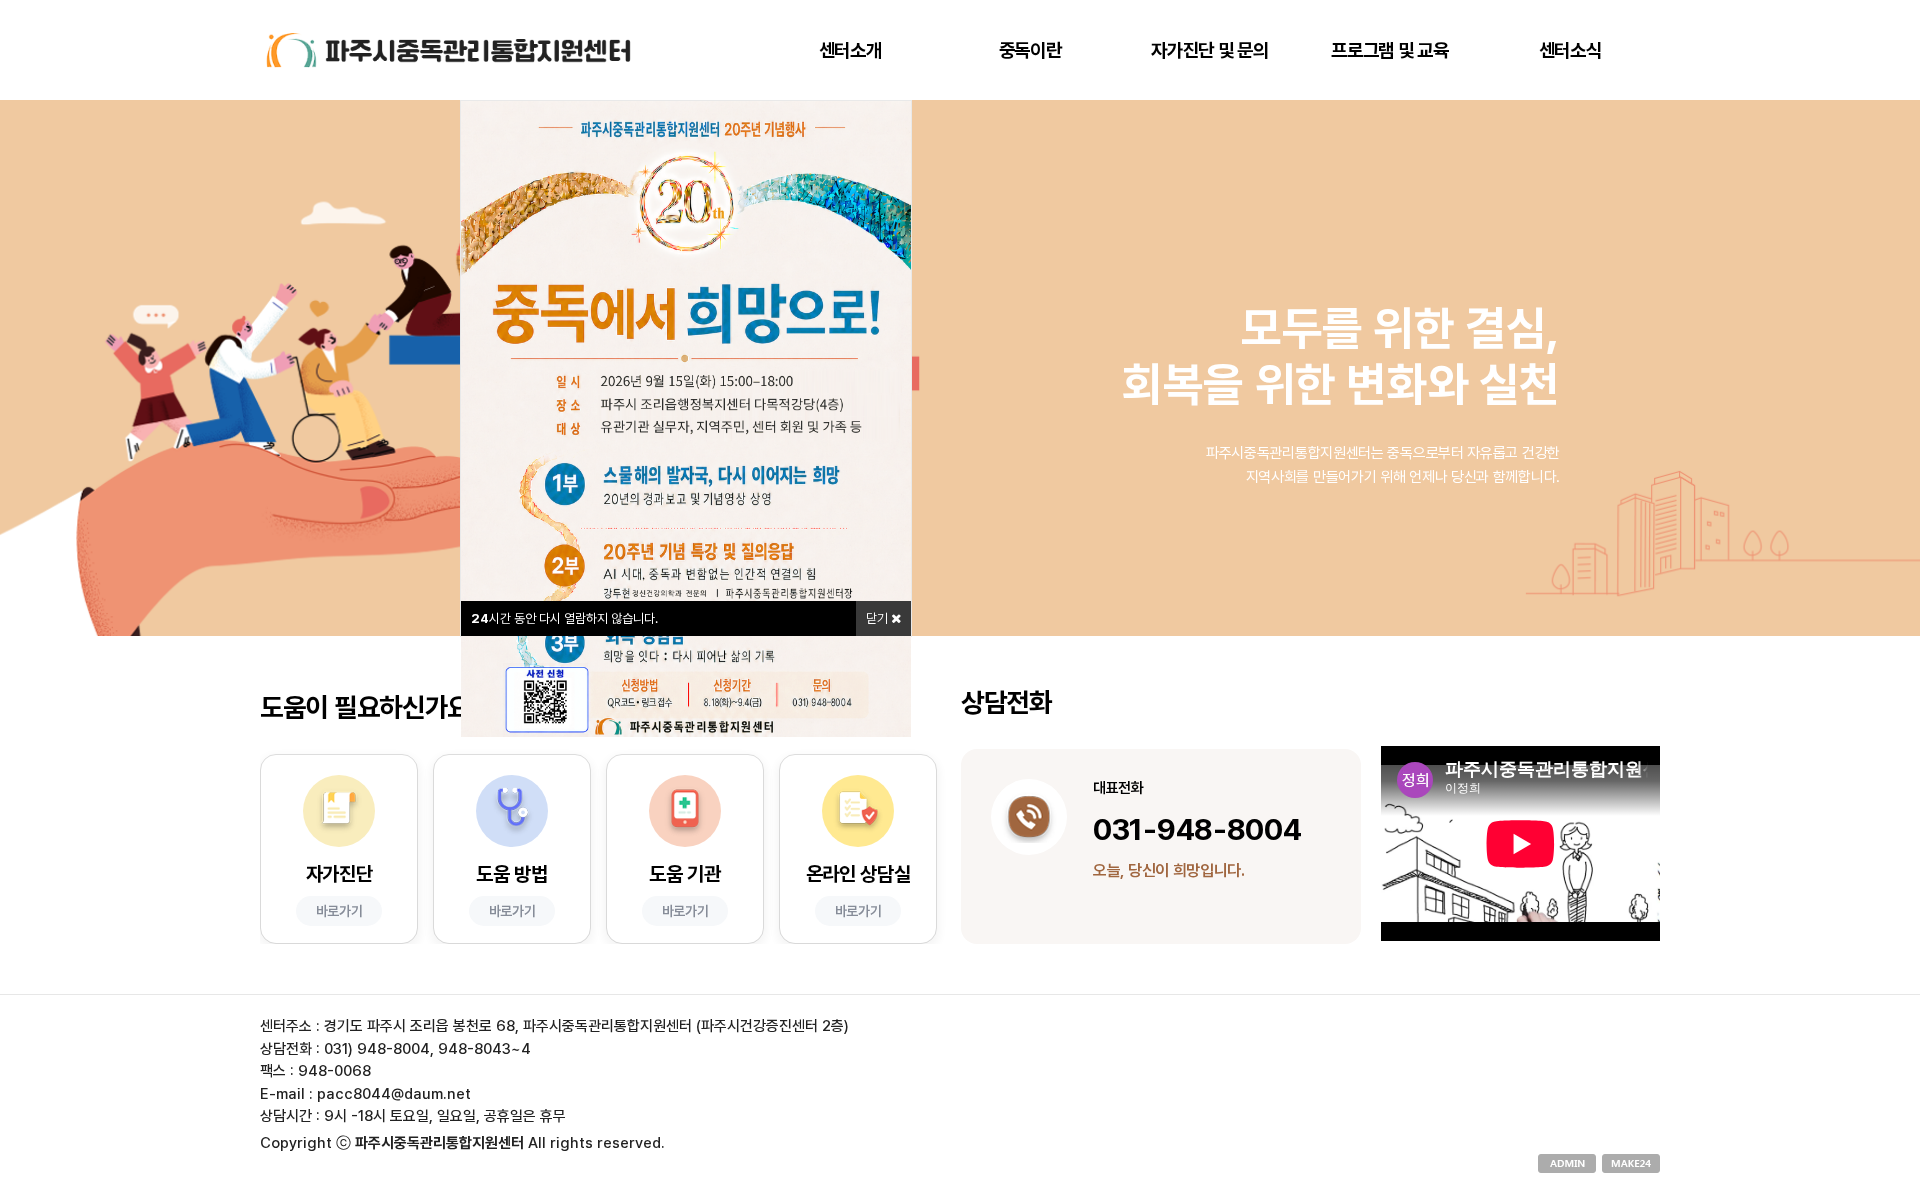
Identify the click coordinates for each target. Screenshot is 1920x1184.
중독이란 (1030, 50)
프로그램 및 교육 (1389, 50)
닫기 (878, 618)
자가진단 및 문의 (1209, 50)
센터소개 (850, 50)
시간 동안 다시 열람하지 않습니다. (564, 618)
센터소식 (1570, 50)
